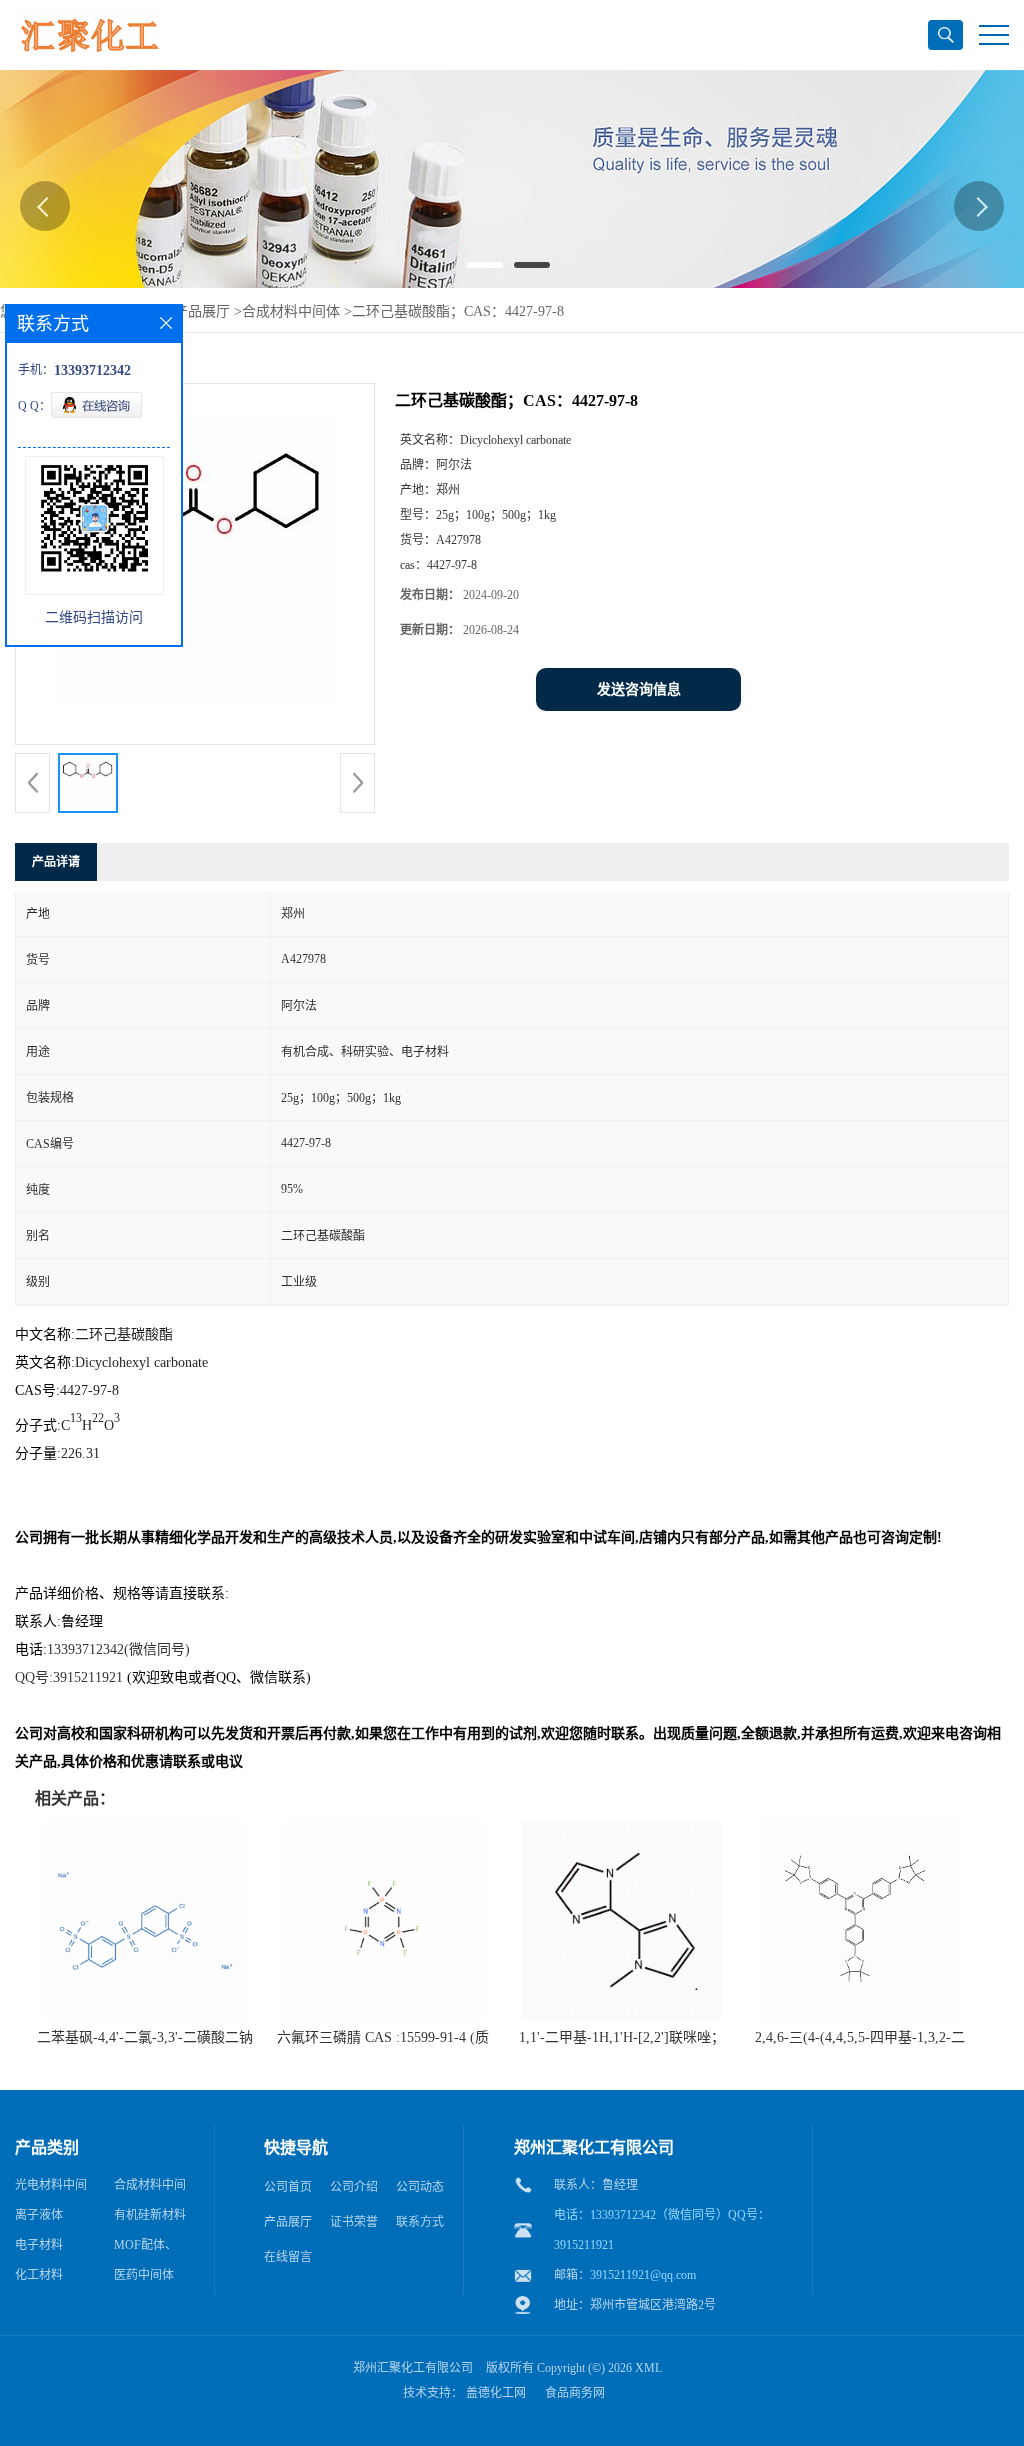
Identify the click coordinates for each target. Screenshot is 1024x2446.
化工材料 (39, 2275)
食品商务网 (575, 2393)
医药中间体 (144, 2275)
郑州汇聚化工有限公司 (413, 2368)
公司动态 (420, 2187)
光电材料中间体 (51, 2189)
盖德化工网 (496, 2393)
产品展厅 (202, 311)
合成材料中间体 (291, 311)
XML (648, 2368)
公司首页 (288, 2187)
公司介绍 (354, 2187)
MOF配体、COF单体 (145, 2249)
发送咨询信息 (639, 689)
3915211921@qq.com (643, 2275)
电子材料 (39, 2245)
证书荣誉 (354, 2222)
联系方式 (420, 2222)
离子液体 (39, 2215)
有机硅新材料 (150, 2215)
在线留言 (288, 2257)
